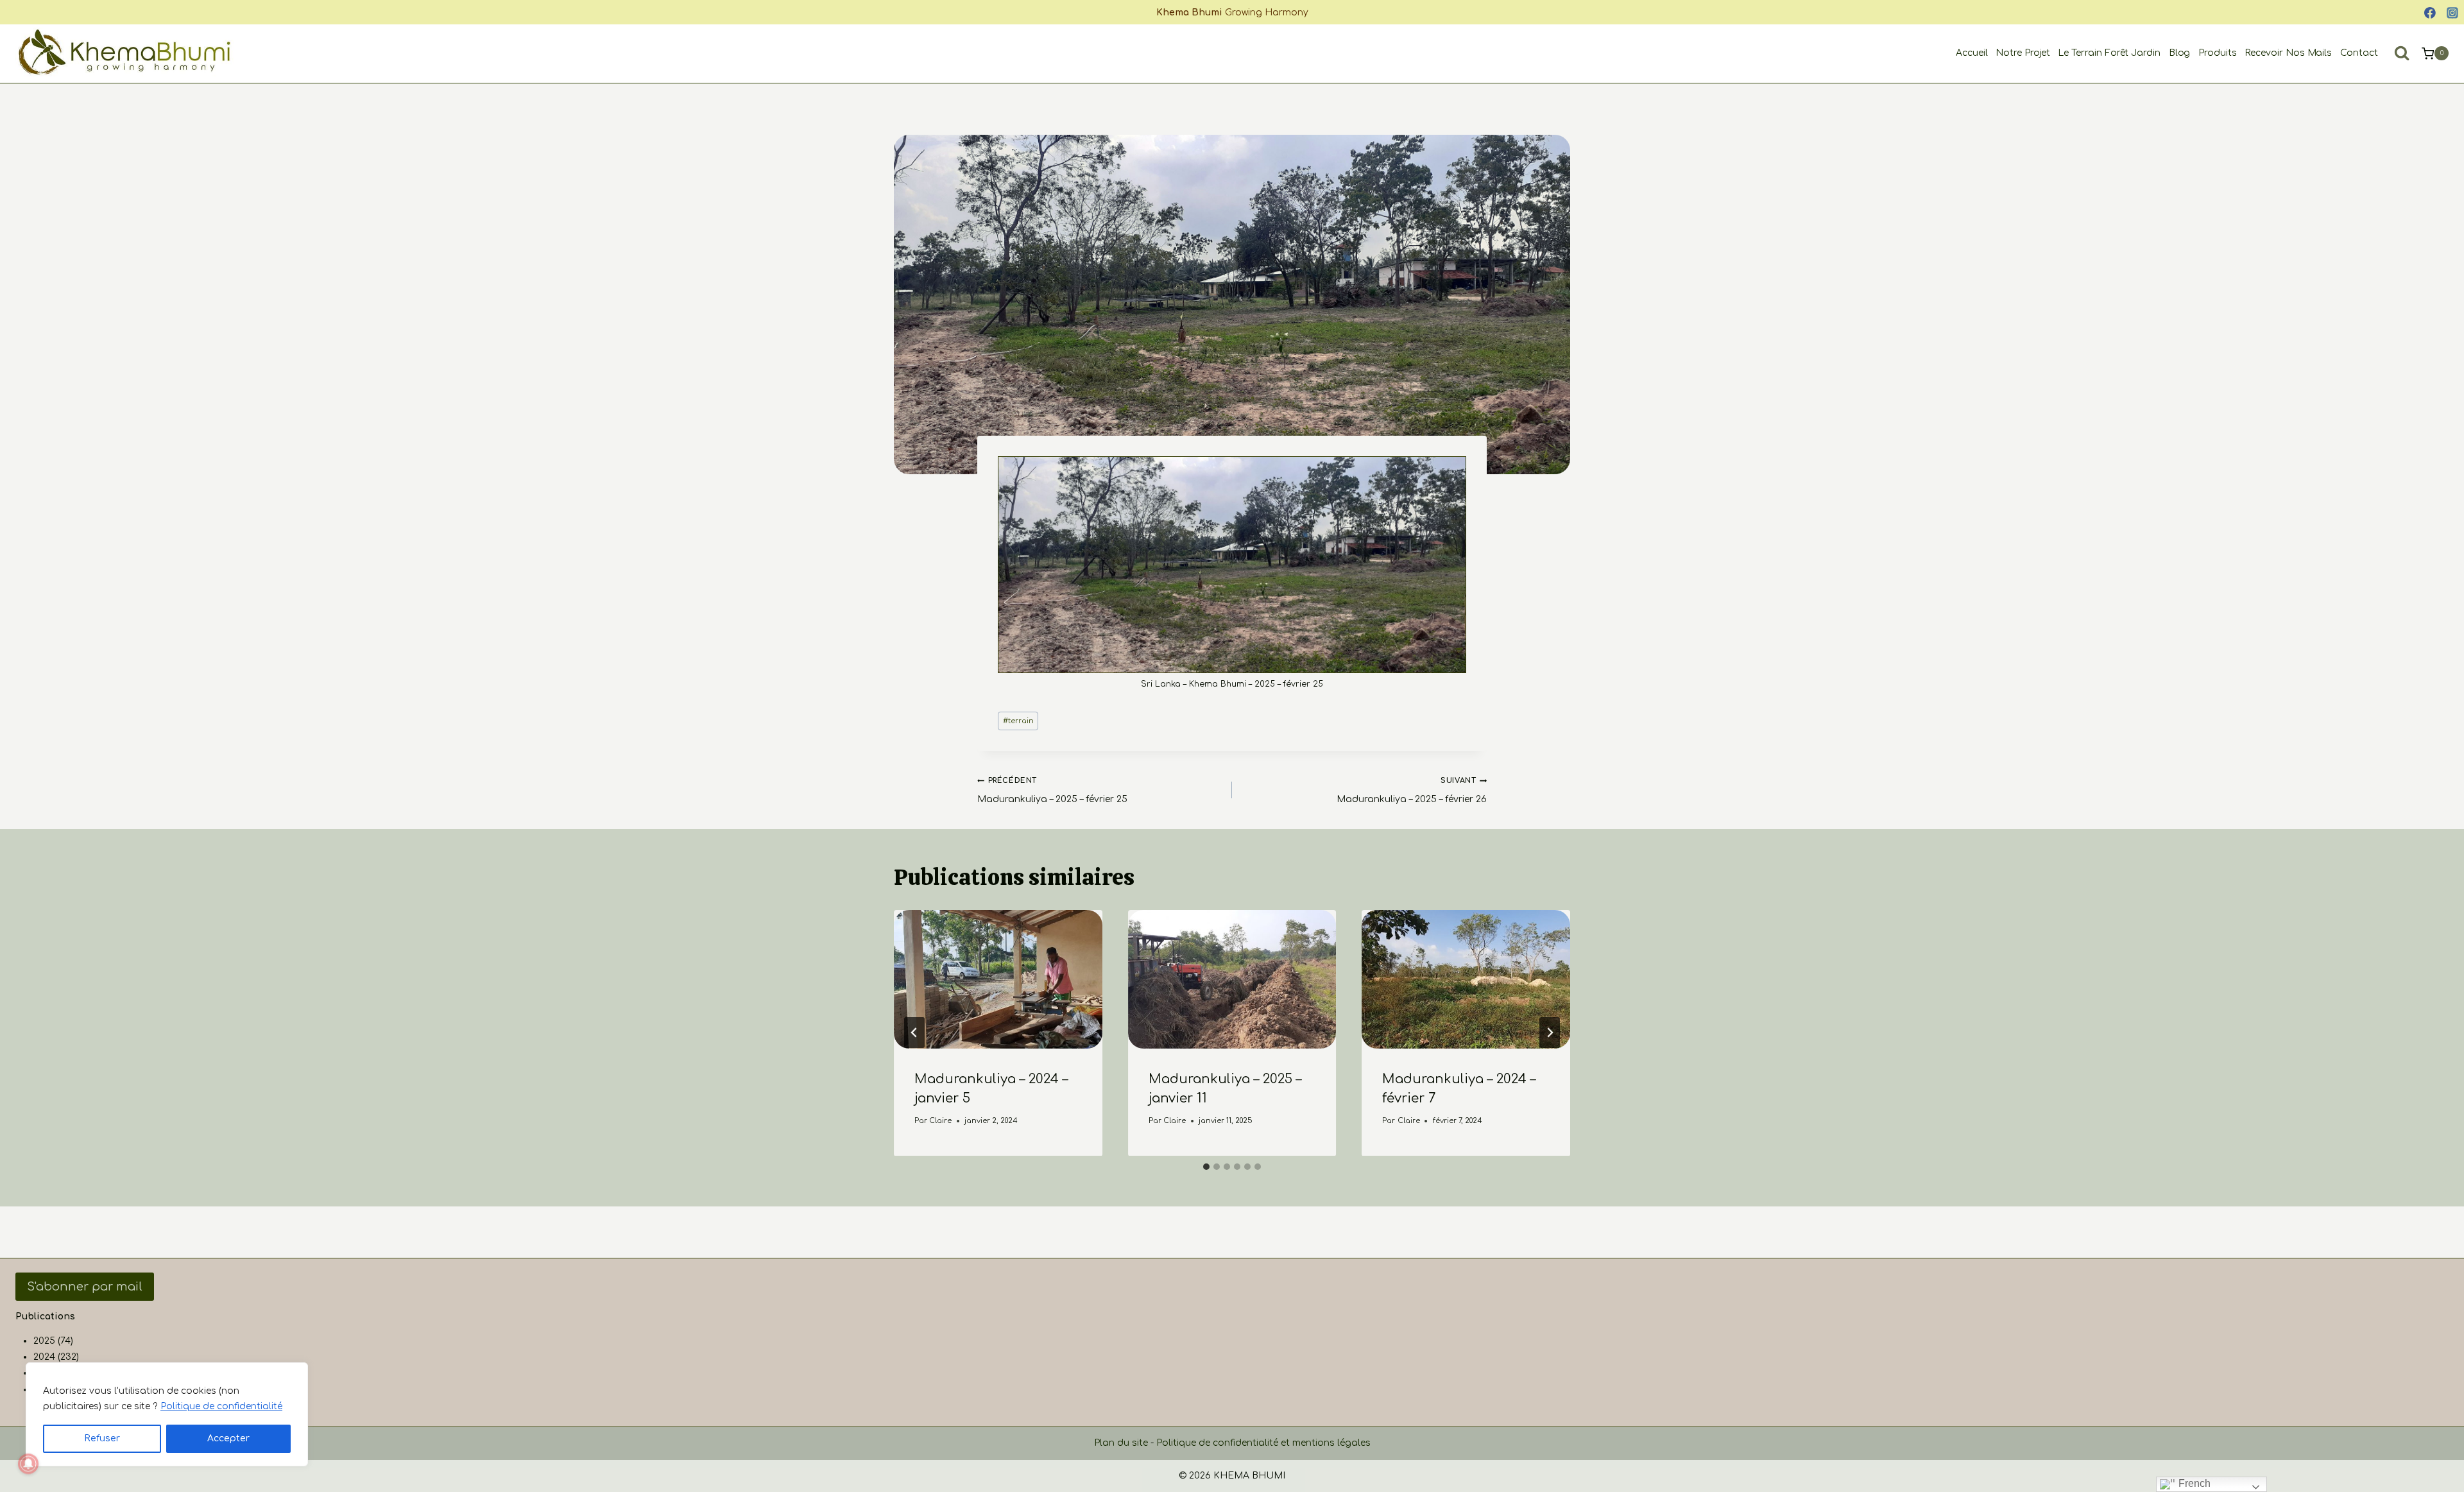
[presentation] (998, 979)
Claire (940, 1120)
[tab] (1206, 1167)
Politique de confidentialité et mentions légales (1263, 1443)
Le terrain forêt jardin (2109, 53)
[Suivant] (1550, 1033)
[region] (167, 1414)
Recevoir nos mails (2289, 53)
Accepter (228, 1438)
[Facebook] (2430, 13)
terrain (1018, 721)
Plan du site (1121, 1443)
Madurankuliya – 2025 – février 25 (1052, 790)
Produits (2218, 53)
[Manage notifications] (28, 1464)
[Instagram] (2452, 13)
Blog (2180, 53)
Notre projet (2023, 53)
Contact (2359, 53)
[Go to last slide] (914, 1033)
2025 (44, 1341)
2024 (44, 1357)
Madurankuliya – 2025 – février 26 (1412, 790)
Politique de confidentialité (221, 1406)
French (2193, 1483)
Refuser (102, 1438)
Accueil (1972, 53)
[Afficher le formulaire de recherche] (2402, 53)
